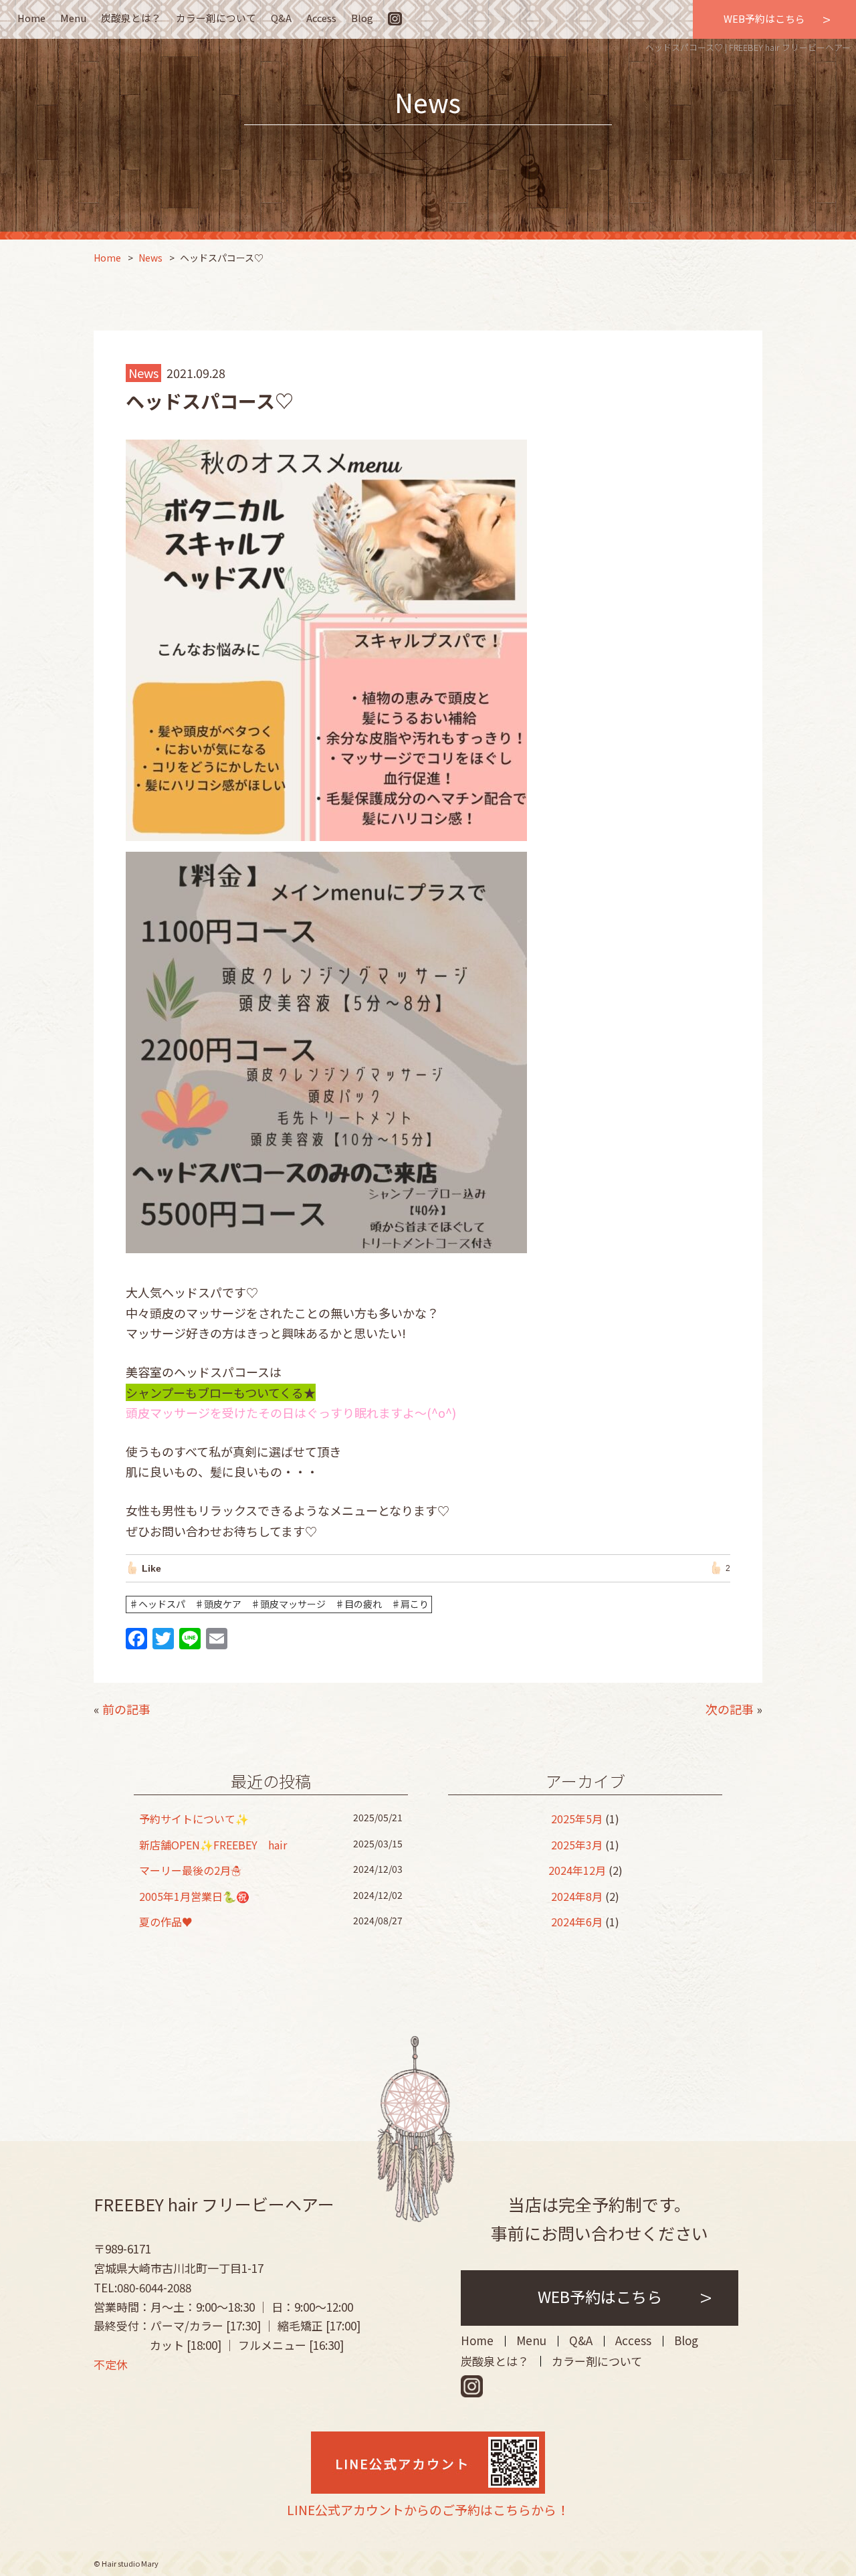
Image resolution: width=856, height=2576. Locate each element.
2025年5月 (577, 1819)
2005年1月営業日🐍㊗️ (194, 1896)
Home (31, 18)
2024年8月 (577, 1896)
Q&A (281, 18)
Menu (73, 18)
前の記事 (126, 1709)
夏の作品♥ (166, 1922)
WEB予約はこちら (764, 18)
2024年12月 (577, 1870)
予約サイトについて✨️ (194, 1819)
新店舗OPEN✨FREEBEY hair (213, 1845)
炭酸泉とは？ (131, 18)
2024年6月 (577, 1922)
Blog (362, 18)
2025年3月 (577, 1845)
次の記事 (730, 1709)
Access (321, 18)
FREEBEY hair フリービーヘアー (214, 2204)
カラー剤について (216, 18)
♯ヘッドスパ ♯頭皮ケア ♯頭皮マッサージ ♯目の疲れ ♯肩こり (279, 1604)
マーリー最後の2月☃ (190, 1870)
